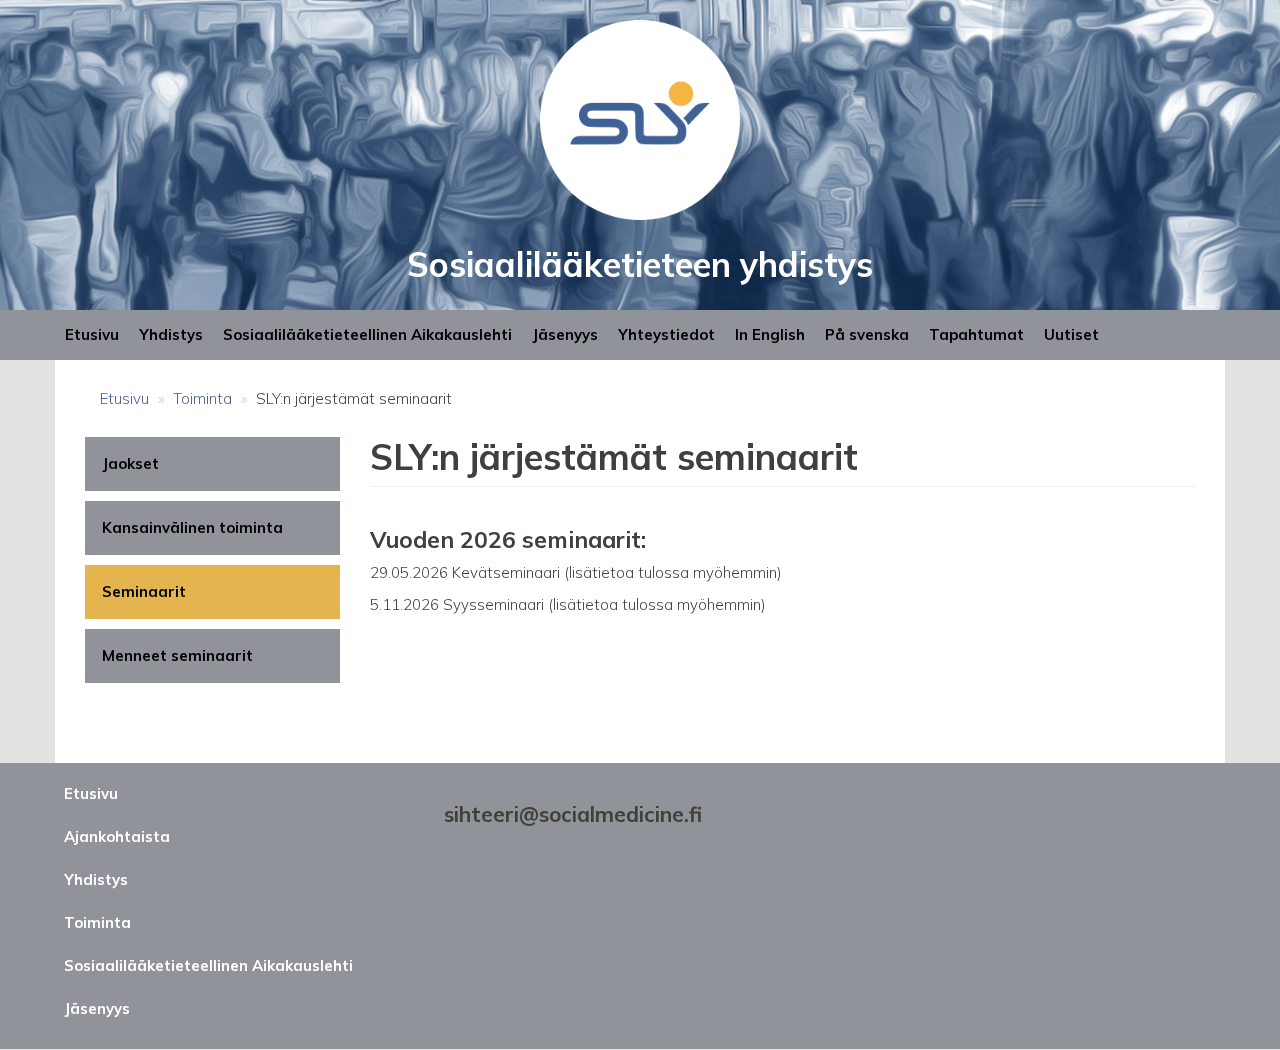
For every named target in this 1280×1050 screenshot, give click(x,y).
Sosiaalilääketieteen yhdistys (640, 264)
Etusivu (92, 334)
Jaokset (130, 463)
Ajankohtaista (117, 836)
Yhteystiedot (666, 334)
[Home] (640, 118)
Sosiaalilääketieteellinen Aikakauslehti (367, 334)
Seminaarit (144, 591)
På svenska (867, 334)
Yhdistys (171, 334)
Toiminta (202, 398)
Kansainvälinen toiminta (192, 527)
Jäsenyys (565, 334)
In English (770, 334)
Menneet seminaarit (177, 655)
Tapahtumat (976, 334)
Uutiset (1071, 334)
